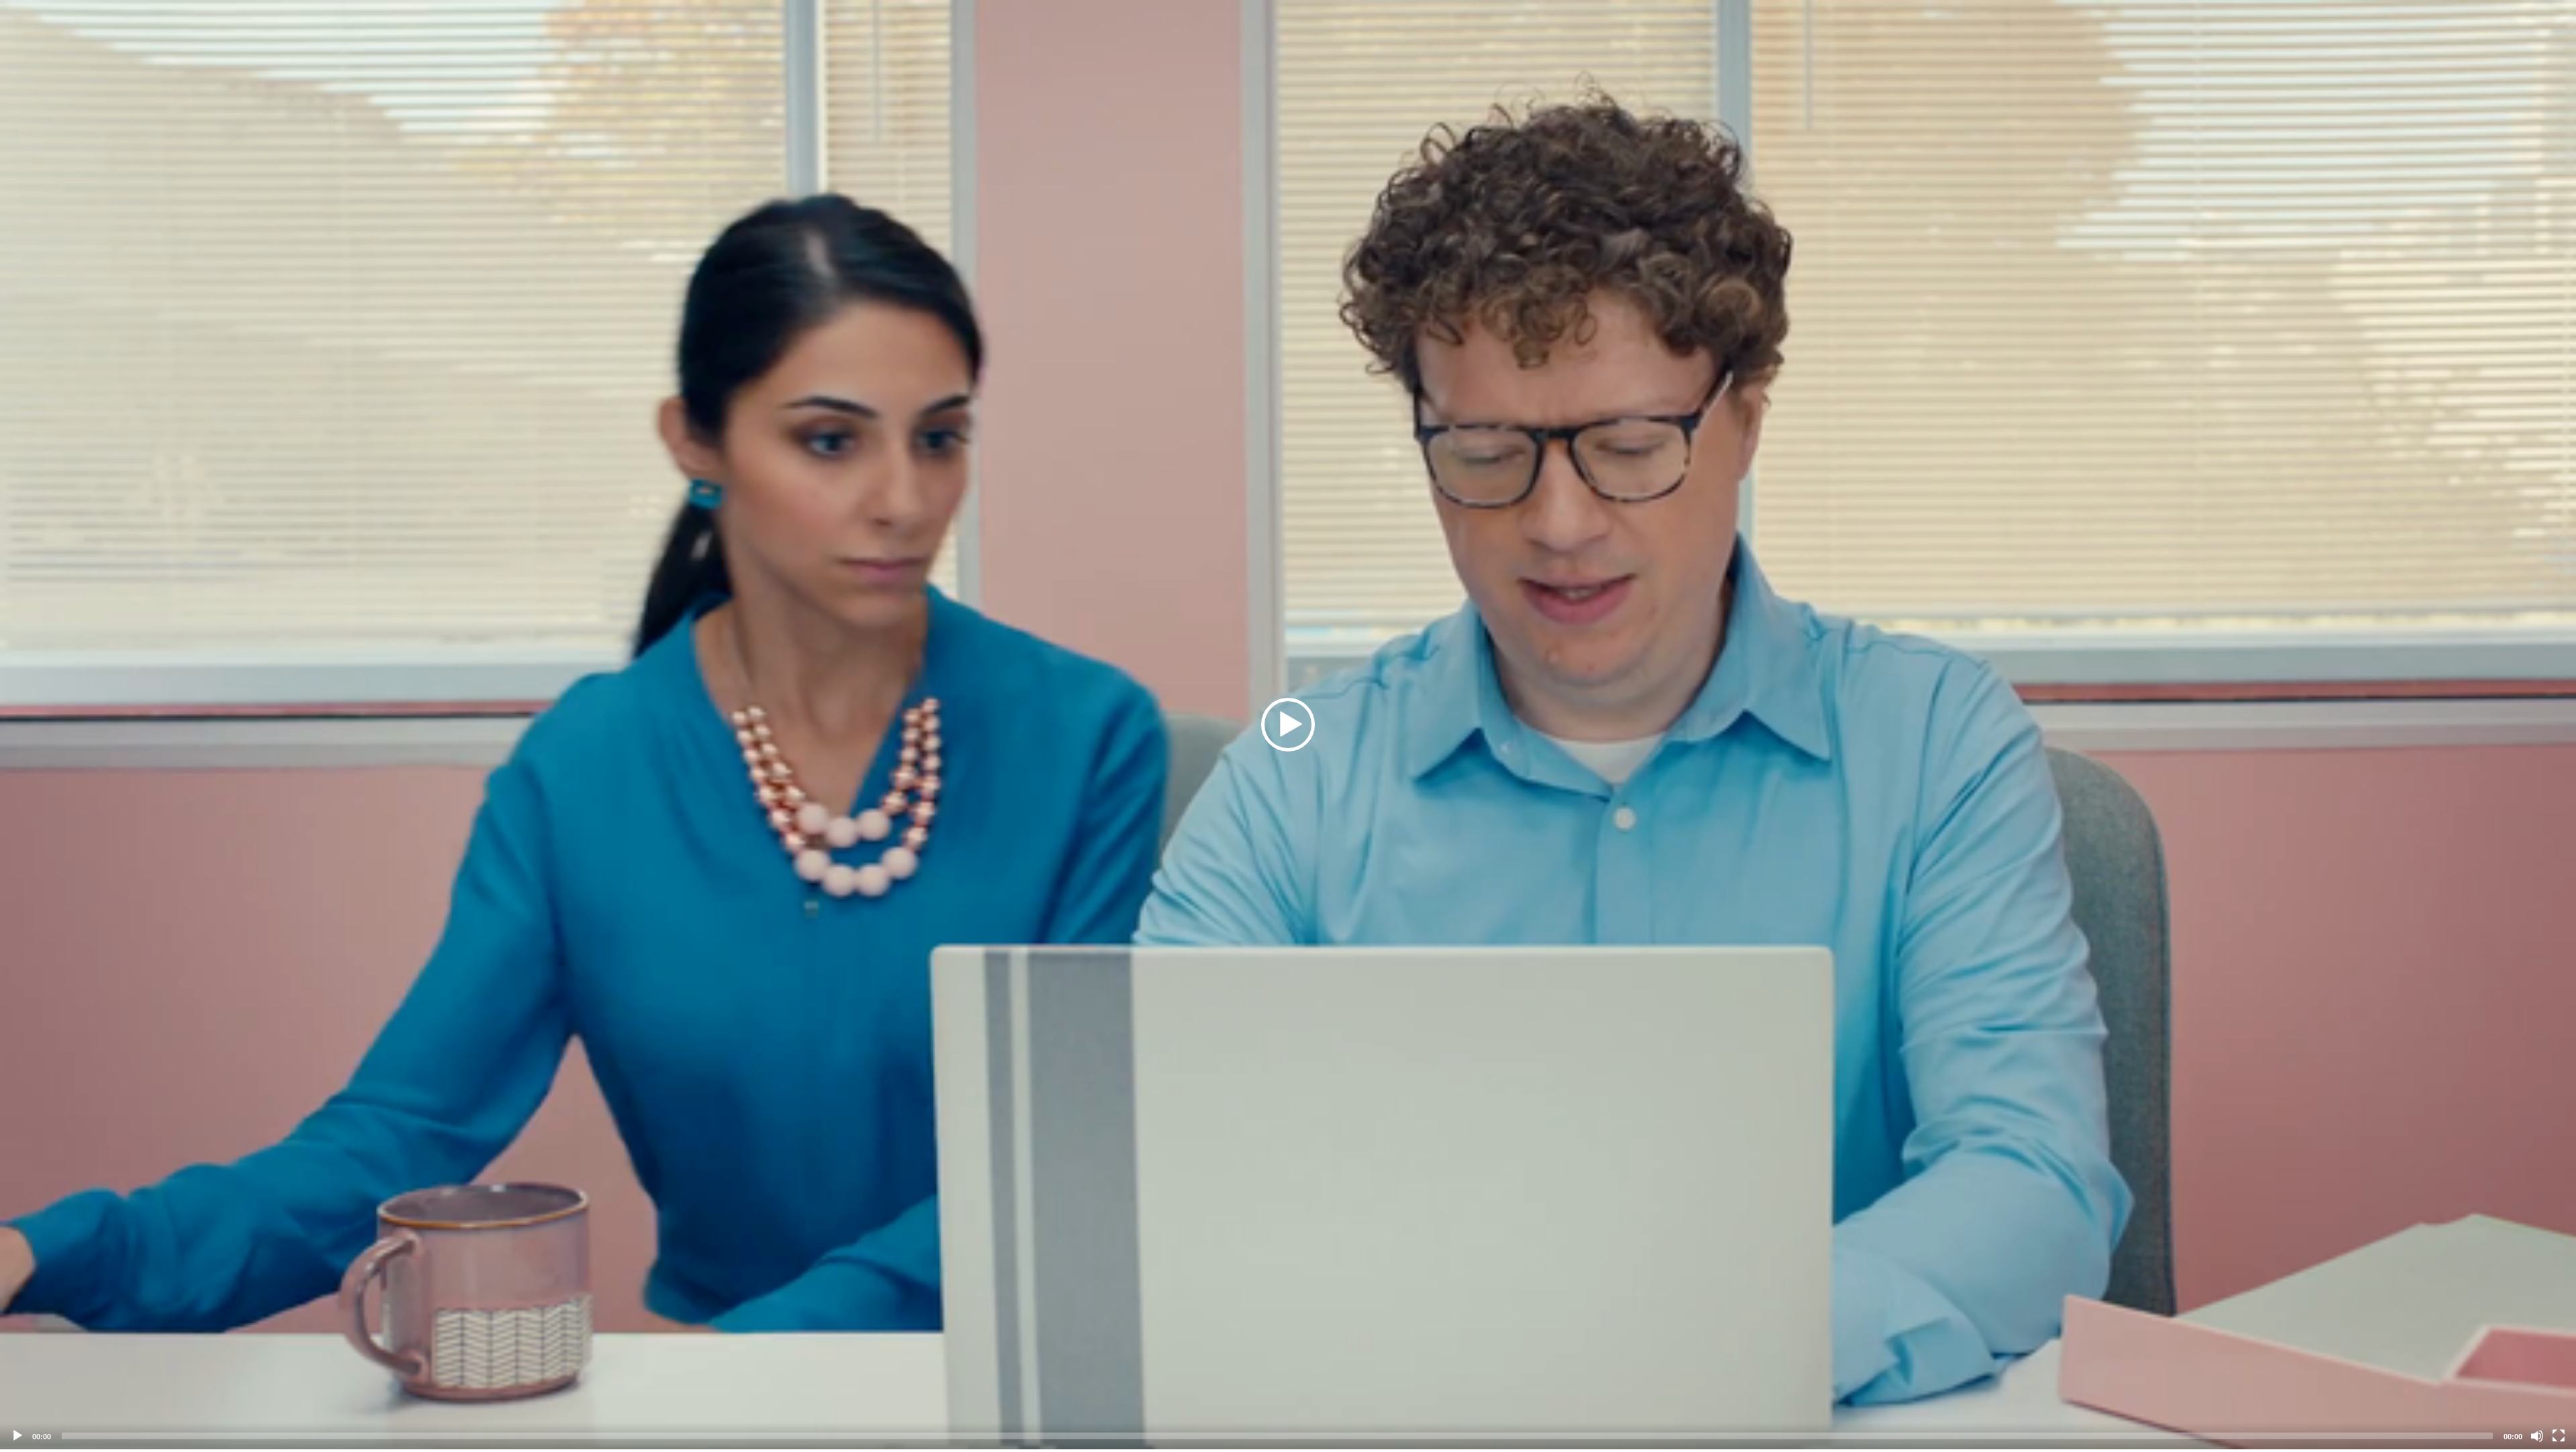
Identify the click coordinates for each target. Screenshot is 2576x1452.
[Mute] (2537, 1436)
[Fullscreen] (2559, 1436)
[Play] (17, 1436)
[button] (1288, 725)
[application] (1288, 725)
